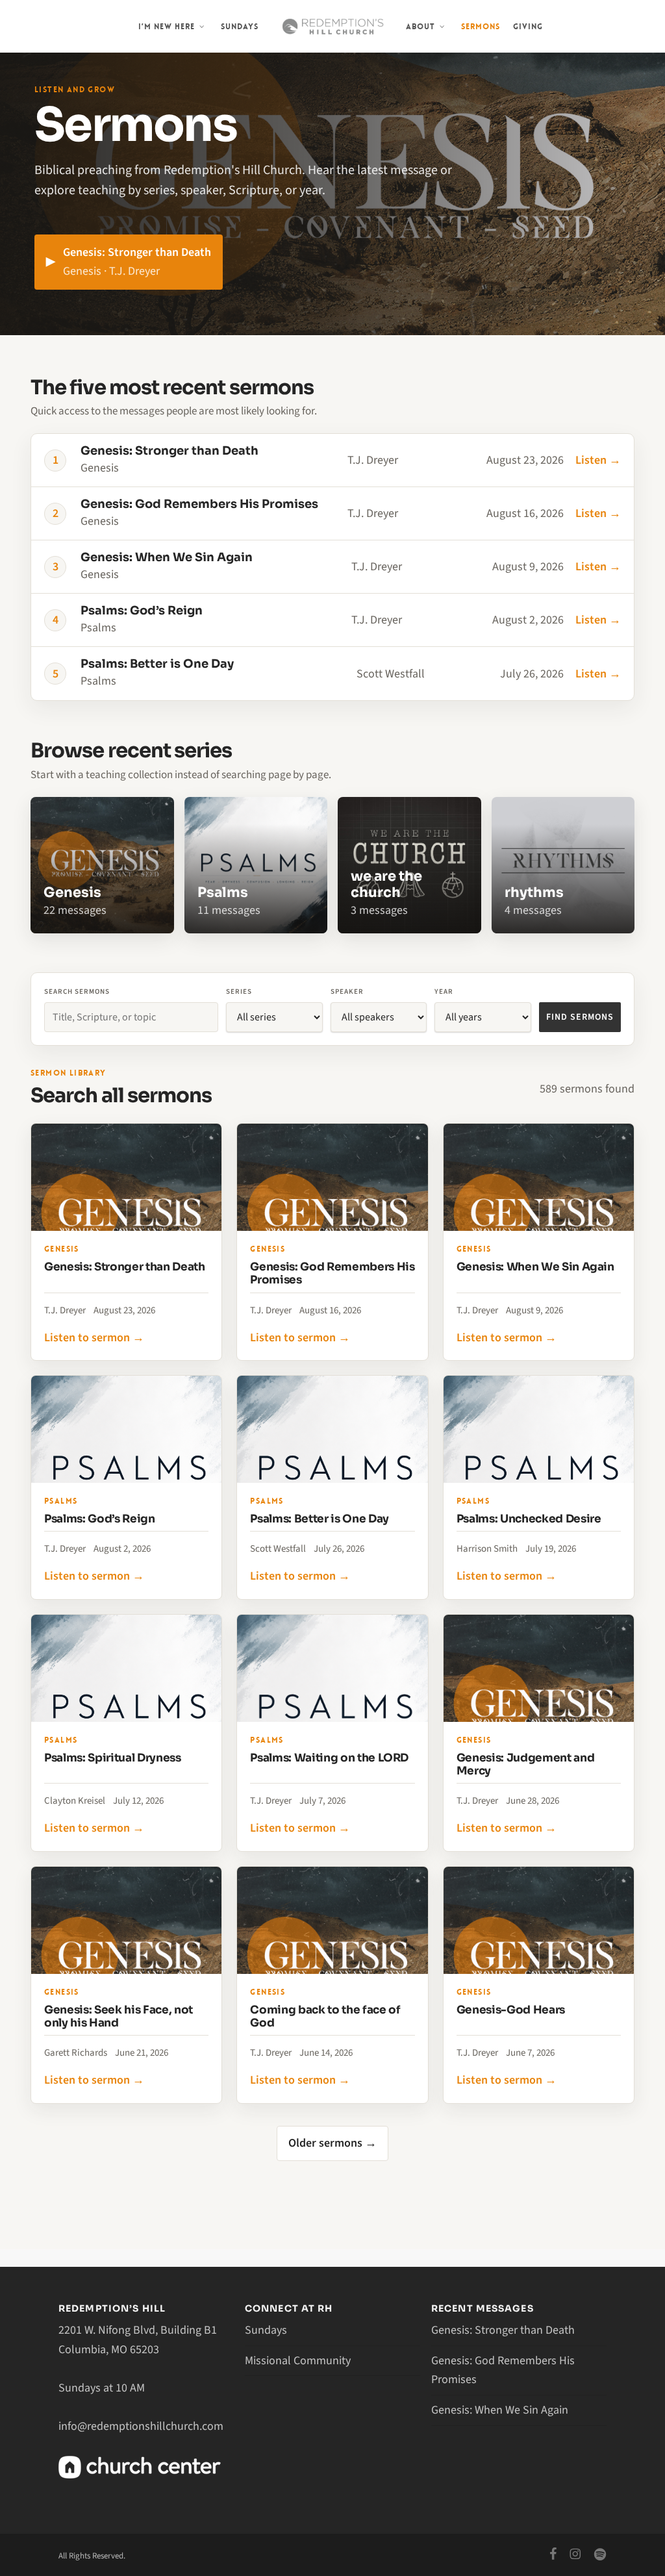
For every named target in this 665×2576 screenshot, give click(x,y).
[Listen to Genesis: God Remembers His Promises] (332, 1177)
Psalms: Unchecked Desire (529, 1519)
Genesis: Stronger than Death (124, 1267)
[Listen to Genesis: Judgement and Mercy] (539, 1668)
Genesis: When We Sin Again (535, 1267)
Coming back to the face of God (325, 2016)
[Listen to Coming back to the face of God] (332, 1920)
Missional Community (298, 2361)
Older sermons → (332, 2143)
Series (239, 991)
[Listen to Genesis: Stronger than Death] (126, 1177)
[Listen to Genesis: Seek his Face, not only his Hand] (126, 1920)
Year (444, 991)
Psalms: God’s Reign (100, 1519)
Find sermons (580, 1017)
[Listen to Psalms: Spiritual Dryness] (126, 1668)
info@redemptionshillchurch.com (141, 2426)
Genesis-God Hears (511, 2010)
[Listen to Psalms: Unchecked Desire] (539, 1429)
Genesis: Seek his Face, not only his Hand (119, 2016)
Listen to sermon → (94, 1338)
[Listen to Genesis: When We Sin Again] (539, 1177)
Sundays (266, 2330)
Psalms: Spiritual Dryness (113, 1758)
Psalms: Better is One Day (320, 1519)
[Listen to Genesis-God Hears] (539, 1920)
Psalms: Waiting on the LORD (329, 1758)
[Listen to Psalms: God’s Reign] (126, 1429)
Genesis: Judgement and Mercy (526, 1764)
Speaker (347, 991)
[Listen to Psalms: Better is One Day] (332, 1429)
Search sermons (77, 991)
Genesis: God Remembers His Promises (332, 1273)
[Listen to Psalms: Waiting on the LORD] (332, 1668)
